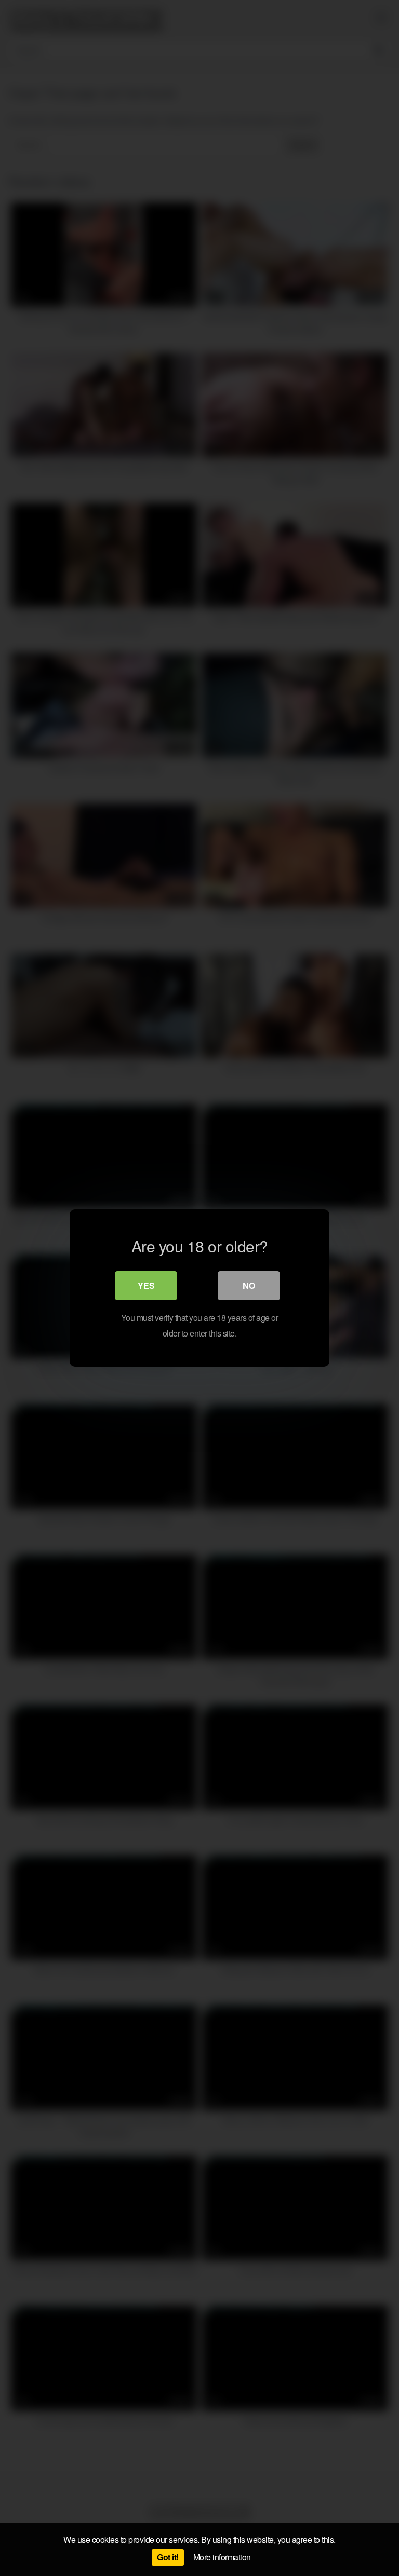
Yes (146, 1285)
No (249, 1285)
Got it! (168, 2557)
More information (222, 2557)
